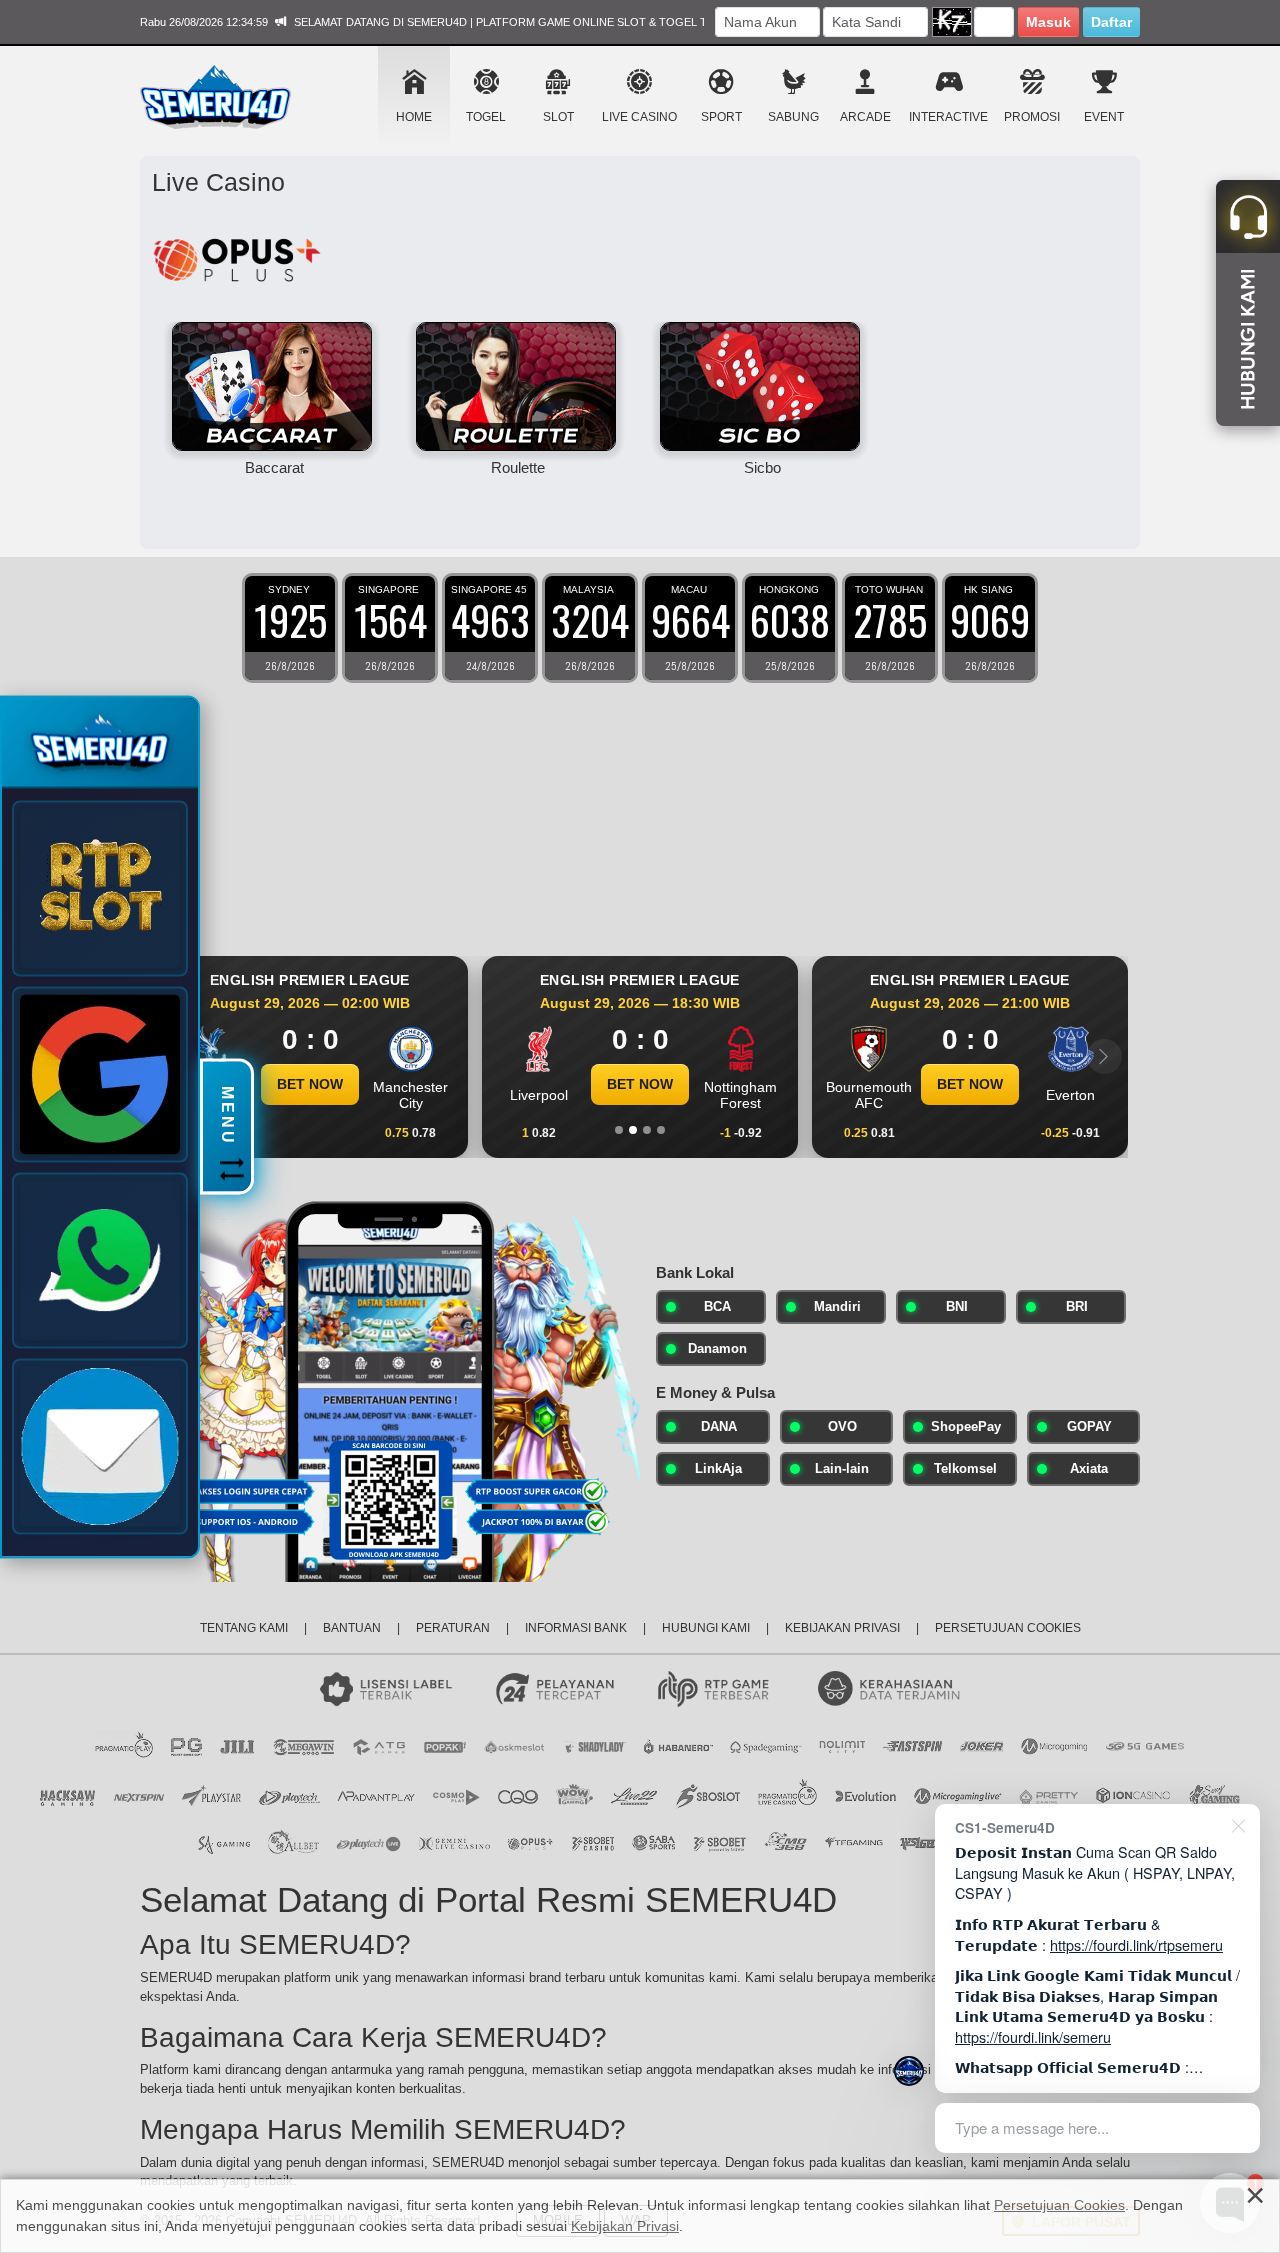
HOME (414, 117)
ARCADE (865, 117)
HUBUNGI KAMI (706, 1628)
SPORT (721, 117)
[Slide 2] (633, 1130)
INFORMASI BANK (576, 1628)
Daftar (1111, 22)
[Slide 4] (661, 1130)
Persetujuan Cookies (1059, 2205)
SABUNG (793, 117)
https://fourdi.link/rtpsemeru (1136, 1944)
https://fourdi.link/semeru (1033, 2036)
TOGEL (486, 117)
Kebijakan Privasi (625, 2226)
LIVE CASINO (639, 117)
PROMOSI (1032, 117)
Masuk (1048, 22)
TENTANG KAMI (244, 1628)
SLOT (558, 117)
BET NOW (409, 1084)
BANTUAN (352, 1628)
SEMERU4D (506, 2089)
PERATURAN (453, 1628)
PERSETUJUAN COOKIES (1008, 1628)
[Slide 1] (619, 1130)
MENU (227, 1117)
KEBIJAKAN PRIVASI (842, 1628)
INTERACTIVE (948, 117)
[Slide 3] (647, 1130)
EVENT (1104, 117)
